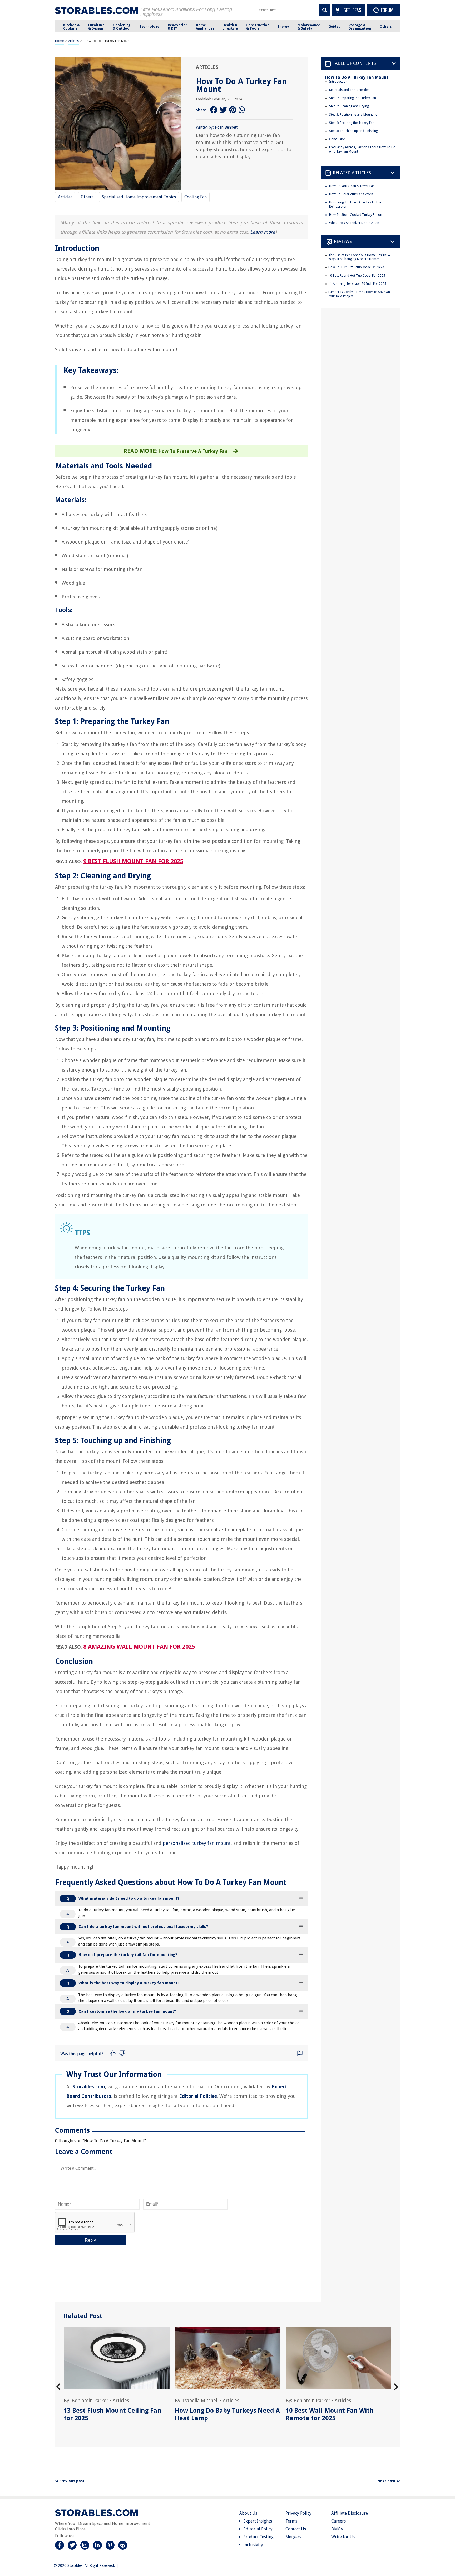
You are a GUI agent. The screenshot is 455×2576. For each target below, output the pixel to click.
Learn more (263, 232)
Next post (387, 2481)
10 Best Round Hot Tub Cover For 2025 (357, 276)
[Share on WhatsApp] (242, 110)
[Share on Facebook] (214, 110)
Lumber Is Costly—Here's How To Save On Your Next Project (359, 294)
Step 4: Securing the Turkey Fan (352, 123)
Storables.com (89, 2087)
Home (59, 41)
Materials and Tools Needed (349, 90)
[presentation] (58, 2387)
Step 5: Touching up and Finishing (353, 131)
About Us (248, 2513)
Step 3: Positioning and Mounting (353, 115)
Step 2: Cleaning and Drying (349, 106)
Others (87, 197)
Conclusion (337, 139)
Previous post (71, 2481)
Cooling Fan (196, 197)
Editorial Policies (198, 2096)
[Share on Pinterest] (233, 110)
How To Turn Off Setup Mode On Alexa (356, 267)
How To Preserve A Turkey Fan (193, 451)
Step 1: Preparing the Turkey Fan (353, 98)
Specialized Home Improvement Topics (139, 197)
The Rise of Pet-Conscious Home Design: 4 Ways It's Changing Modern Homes (359, 257)
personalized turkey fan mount (197, 1843)
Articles (73, 41)
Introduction (338, 82)
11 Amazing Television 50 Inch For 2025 (357, 284)
